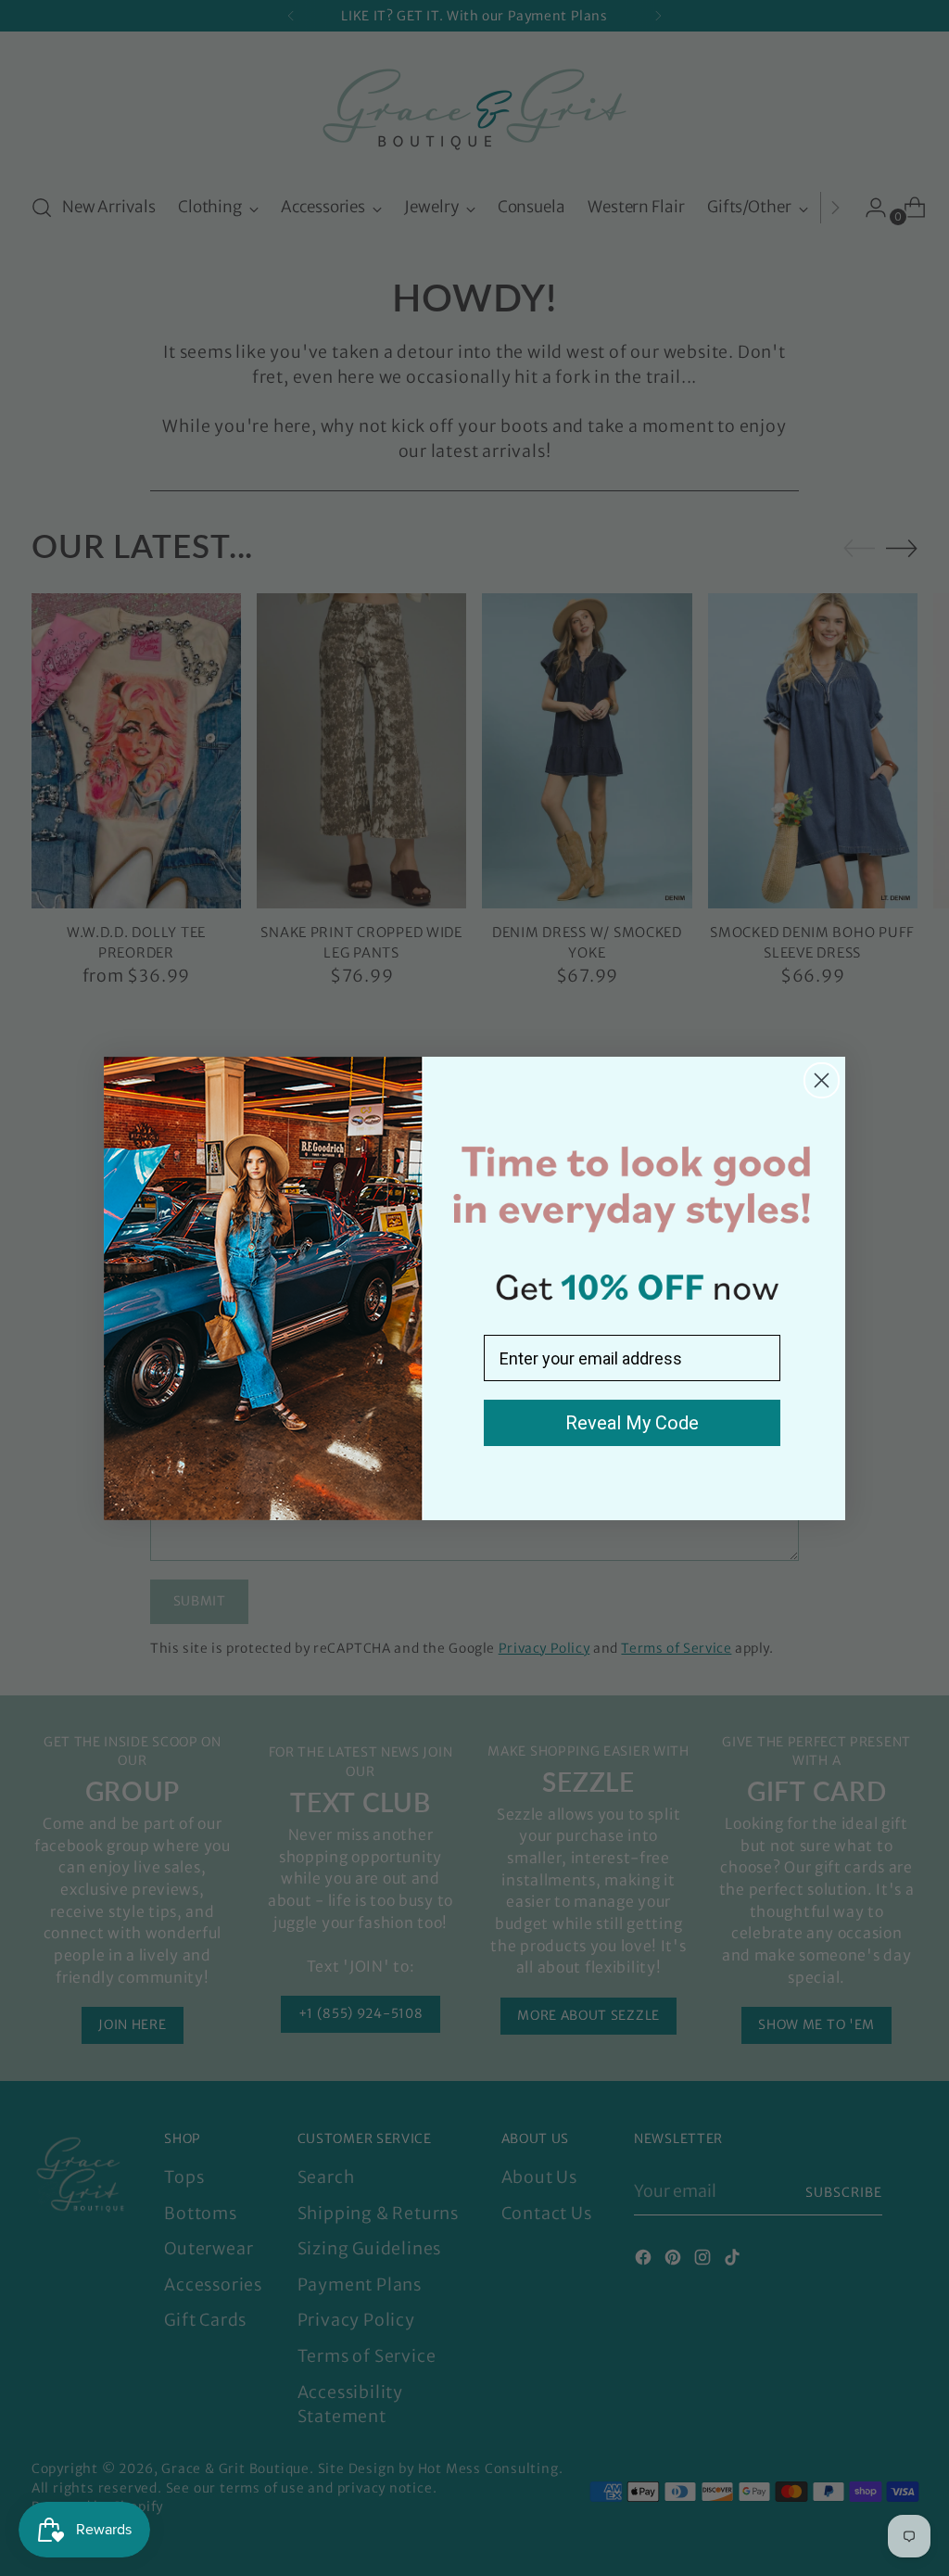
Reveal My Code (632, 1423)
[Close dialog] (822, 1080)
